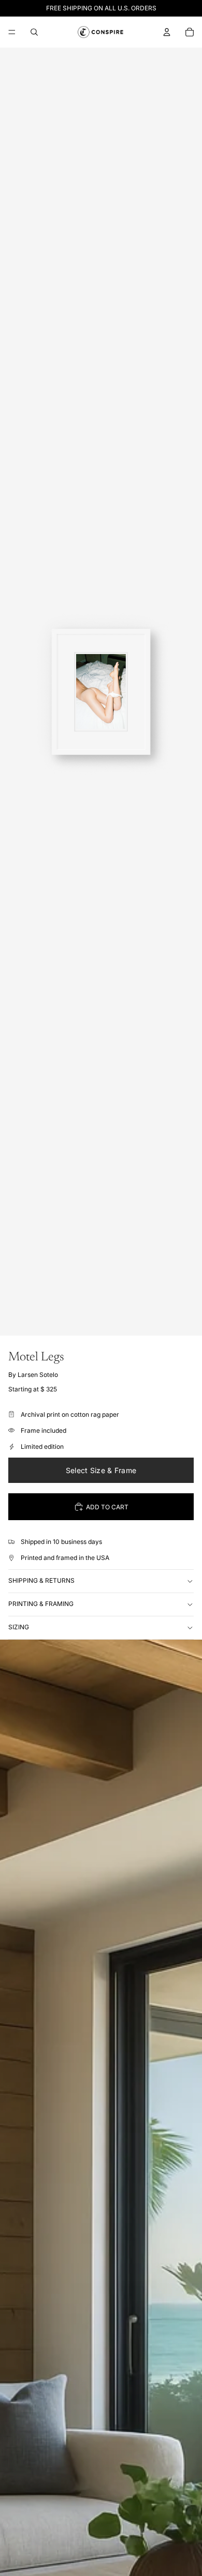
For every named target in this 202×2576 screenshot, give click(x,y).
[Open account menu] (167, 32)
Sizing (19, 1627)
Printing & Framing (41, 1604)
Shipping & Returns (41, 1580)
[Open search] (34, 32)
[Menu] (12, 32)
